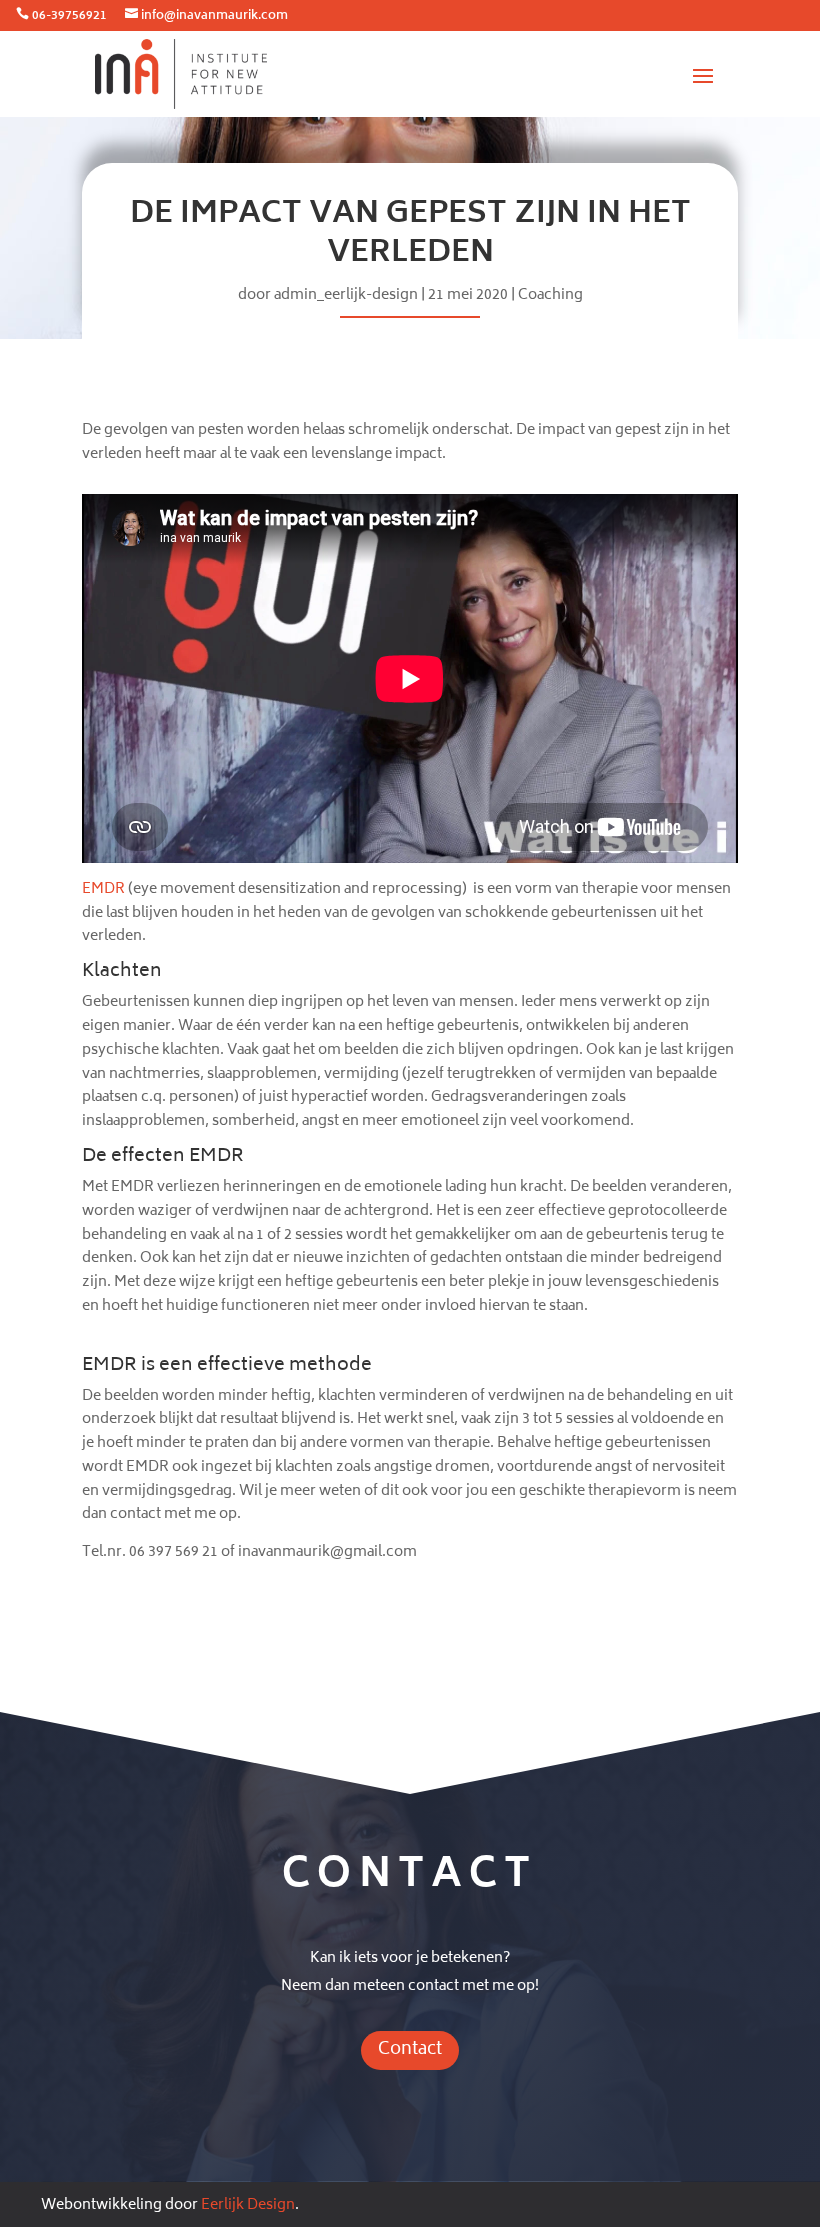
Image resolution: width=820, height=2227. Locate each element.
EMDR (103, 889)
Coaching (550, 295)
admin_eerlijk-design (346, 295)
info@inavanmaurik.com (214, 16)
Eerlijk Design (248, 2205)
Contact (410, 2050)
